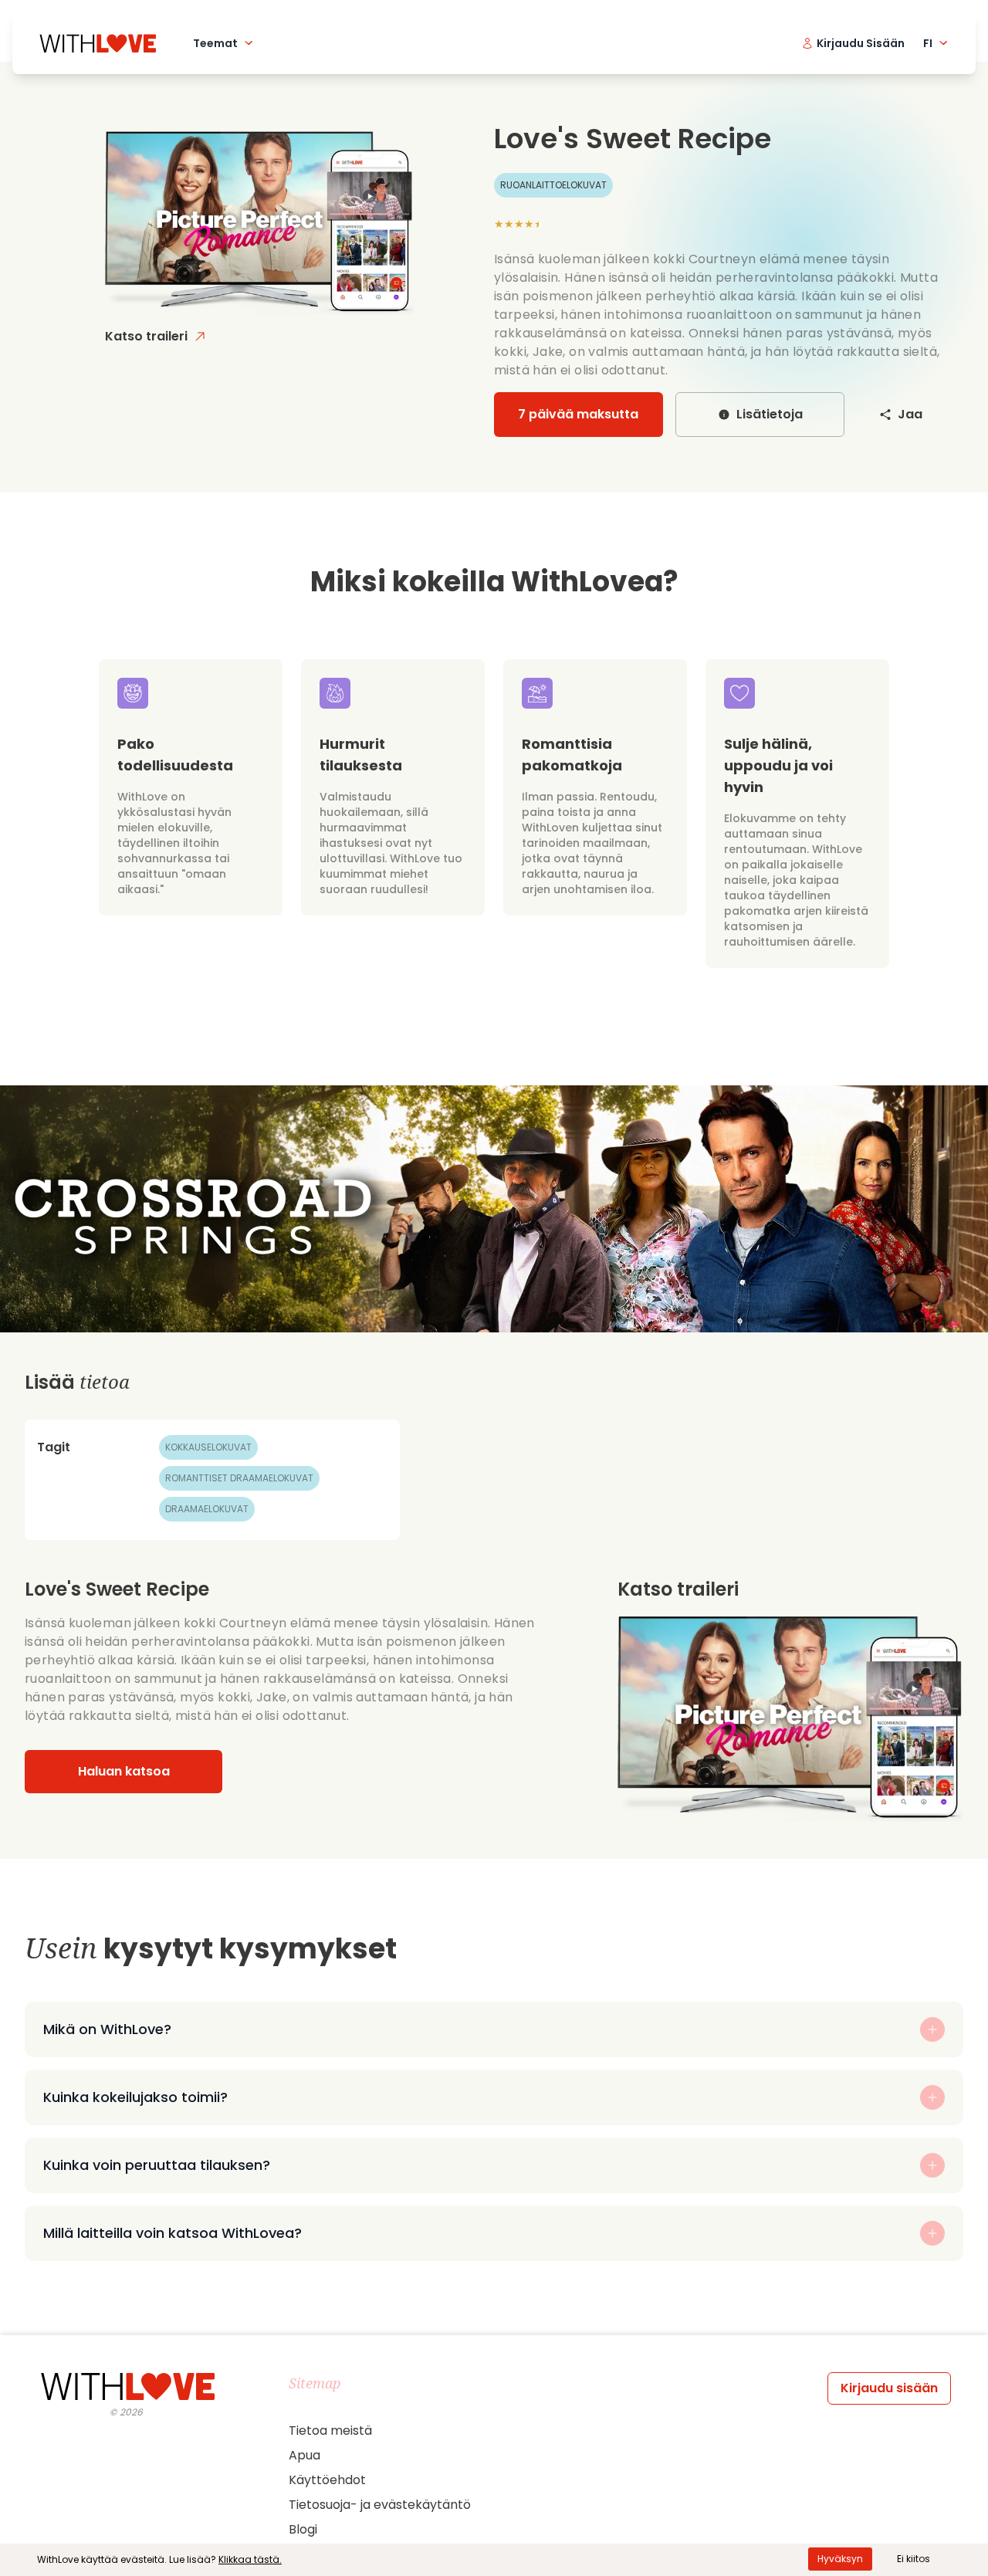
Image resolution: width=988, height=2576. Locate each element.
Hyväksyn (840, 2559)
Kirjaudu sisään (889, 2388)
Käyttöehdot (327, 2480)
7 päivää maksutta (578, 414)
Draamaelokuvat (207, 1509)
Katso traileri (146, 336)
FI (928, 43)
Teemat (215, 43)
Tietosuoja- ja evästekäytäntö (380, 2505)
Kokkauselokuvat (208, 1447)
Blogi (303, 2529)
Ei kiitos (914, 2559)
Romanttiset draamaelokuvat (239, 1478)
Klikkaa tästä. (250, 2559)
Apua (305, 2455)
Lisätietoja (770, 414)
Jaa (910, 414)
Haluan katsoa (124, 1771)
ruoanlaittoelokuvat (553, 185)
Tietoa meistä (330, 2430)
